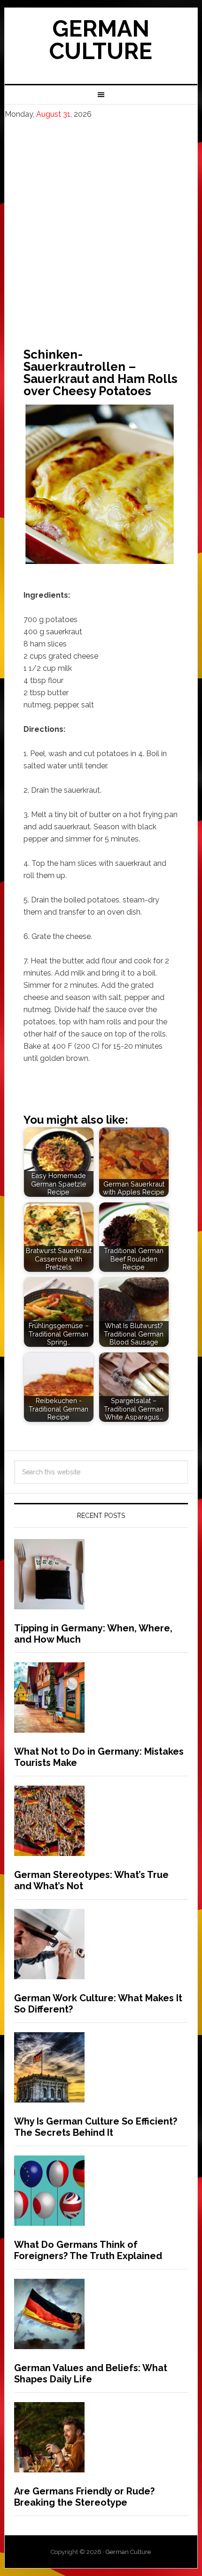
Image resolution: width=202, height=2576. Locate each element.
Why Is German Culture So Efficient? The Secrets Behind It (96, 2127)
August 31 (53, 114)
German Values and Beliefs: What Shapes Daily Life (91, 2373)
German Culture (101, 40)
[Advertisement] (101, 225)
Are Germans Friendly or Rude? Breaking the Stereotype (84, 2497)
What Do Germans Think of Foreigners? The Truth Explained (88, 2250)
